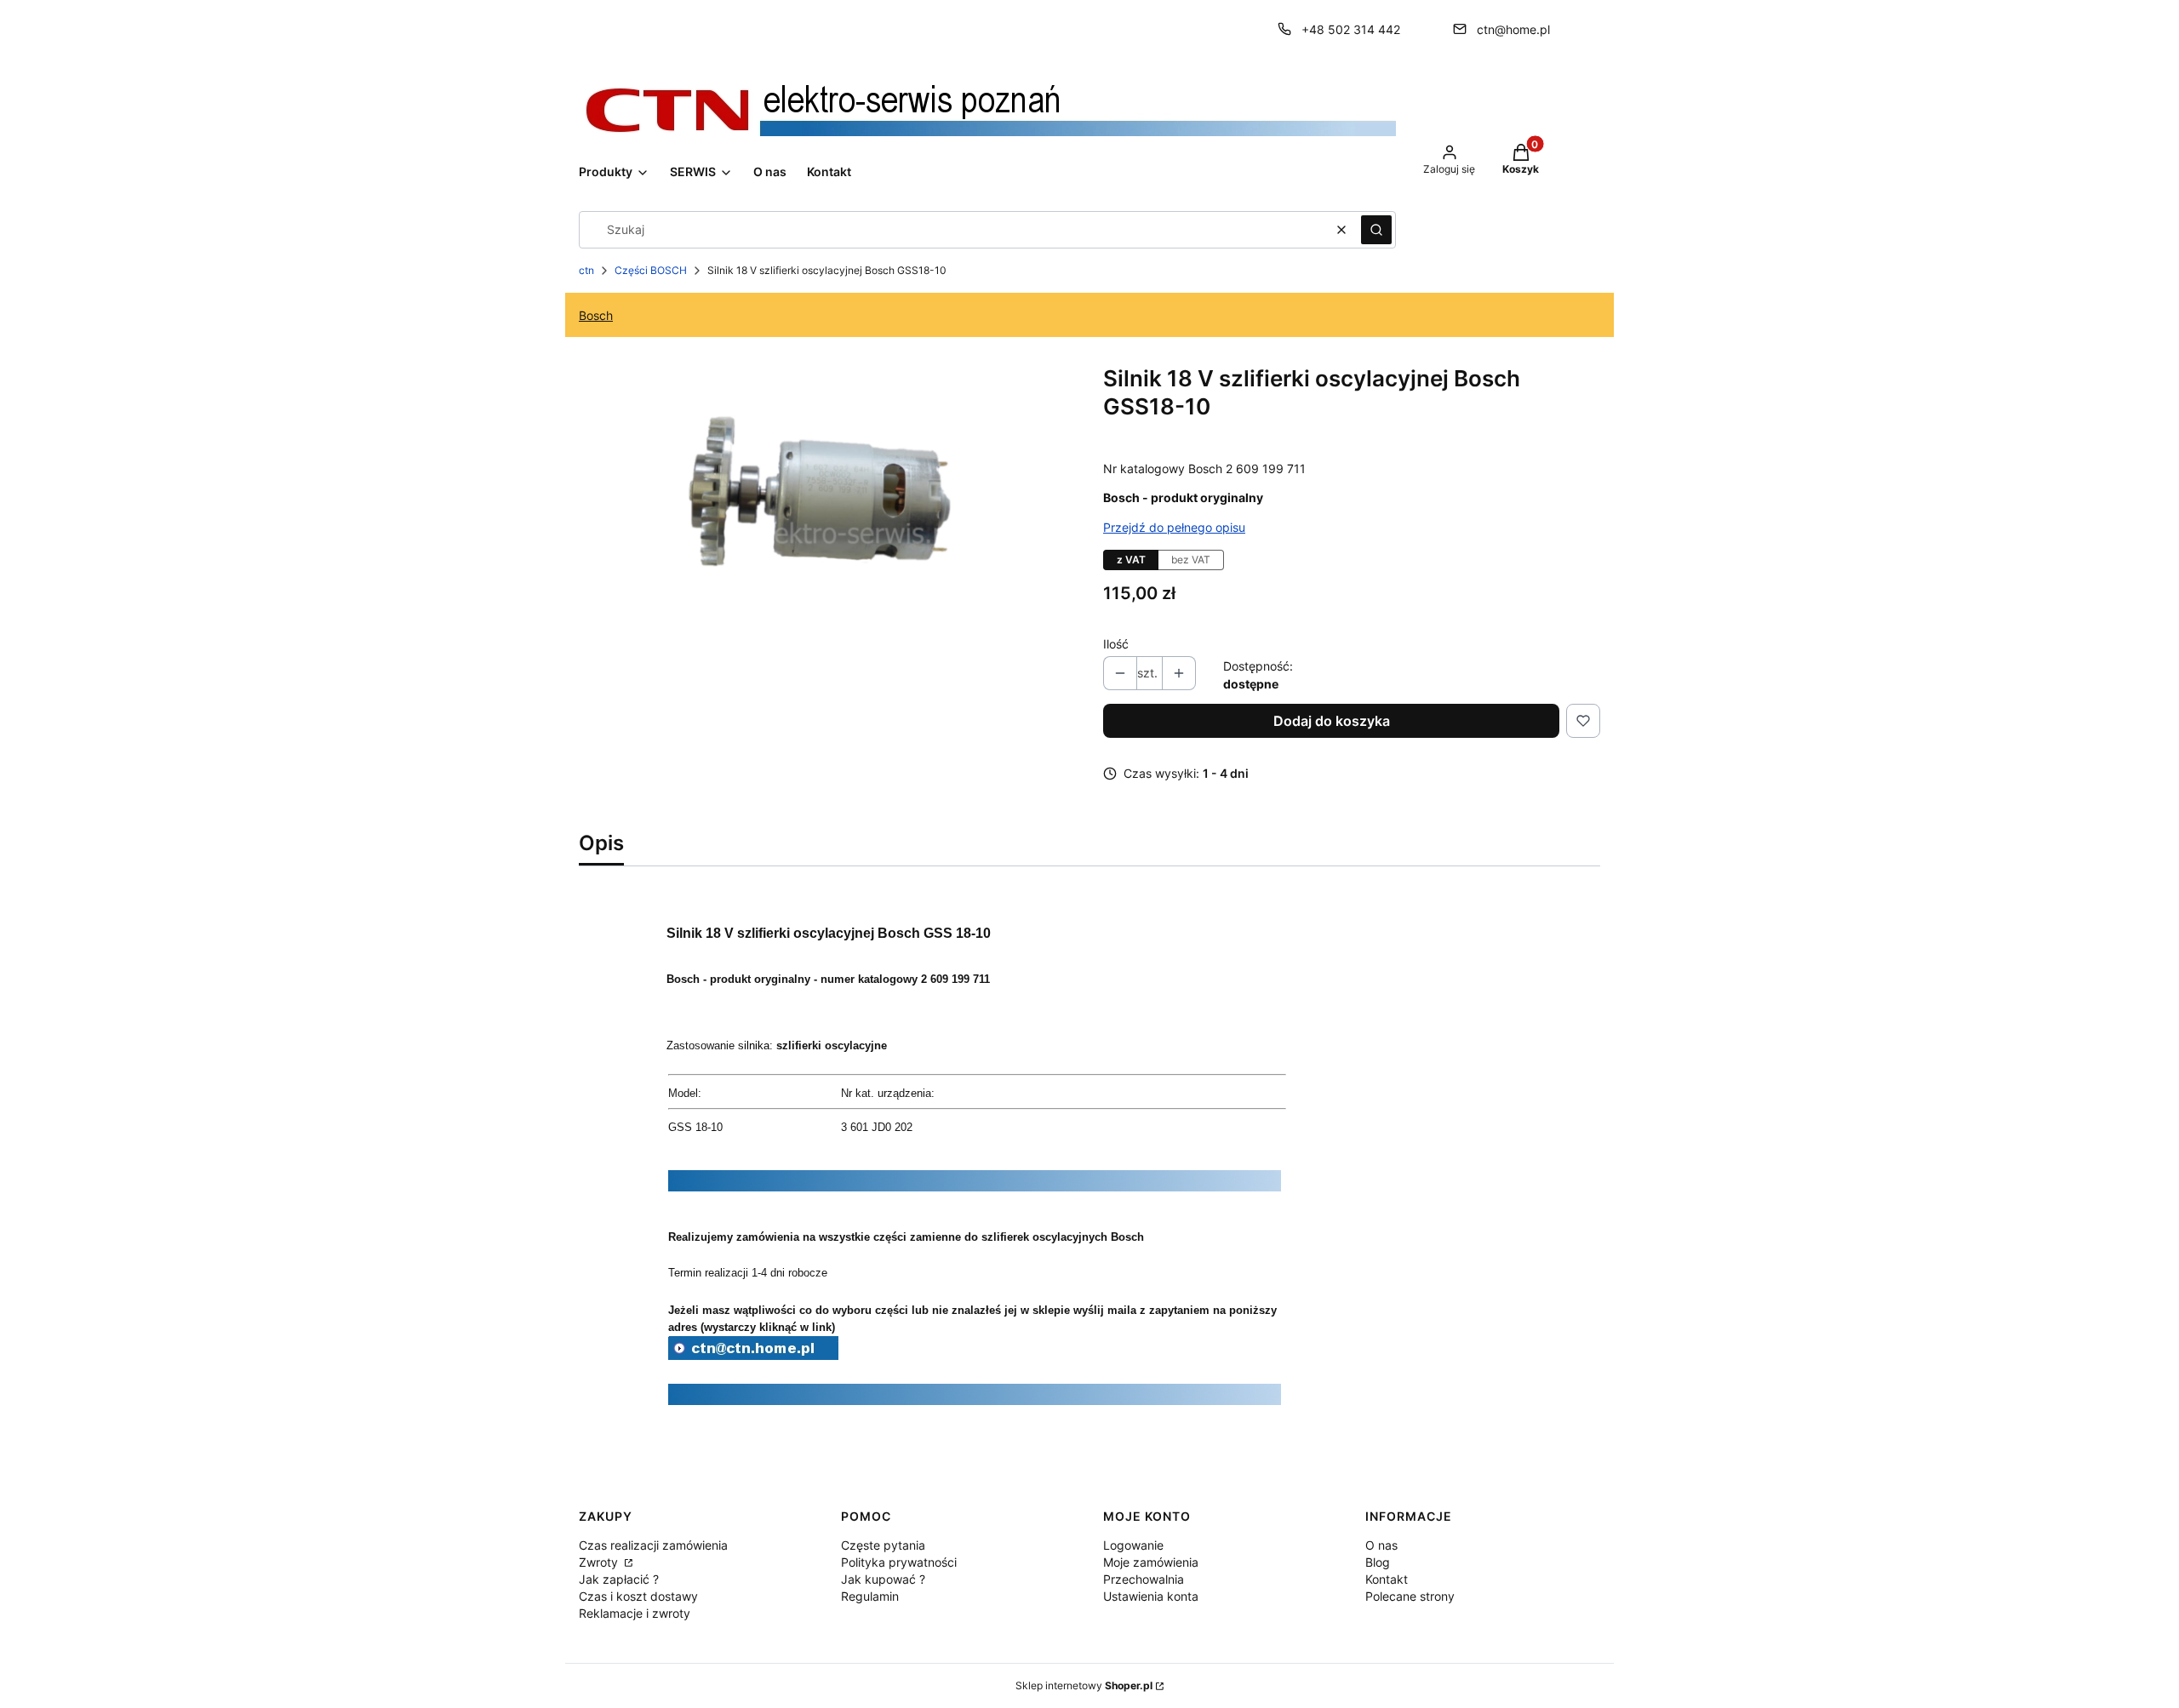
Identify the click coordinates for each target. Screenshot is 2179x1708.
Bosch (596, 315)
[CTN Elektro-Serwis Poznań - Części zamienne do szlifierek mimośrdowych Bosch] (753, 1355)
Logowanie (1133, 1545)
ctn (586, 270)
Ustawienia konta (1151, 1596)
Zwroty (600, 1562)
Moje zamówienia (1151, 1562)
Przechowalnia (1144, 1579)
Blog (1378, 1562)
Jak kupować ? (883, 1579)
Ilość (1116, 644)
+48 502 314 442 (1351, 29)
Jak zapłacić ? (619, 1579)
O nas (1381, 1545)
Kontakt (1387, 1579)
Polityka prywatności (899, 1562)
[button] (1376, 230)
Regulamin (870, 1596)
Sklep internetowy (1084, 1685)
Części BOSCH (651, 270)
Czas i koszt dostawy (638, 1596)
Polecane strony (1410, 1596)
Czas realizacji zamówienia (653, 1545)
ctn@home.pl (1513, 29)
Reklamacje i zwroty (635, 1613)
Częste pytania (883, 1545)
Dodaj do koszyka (1332, 721)
